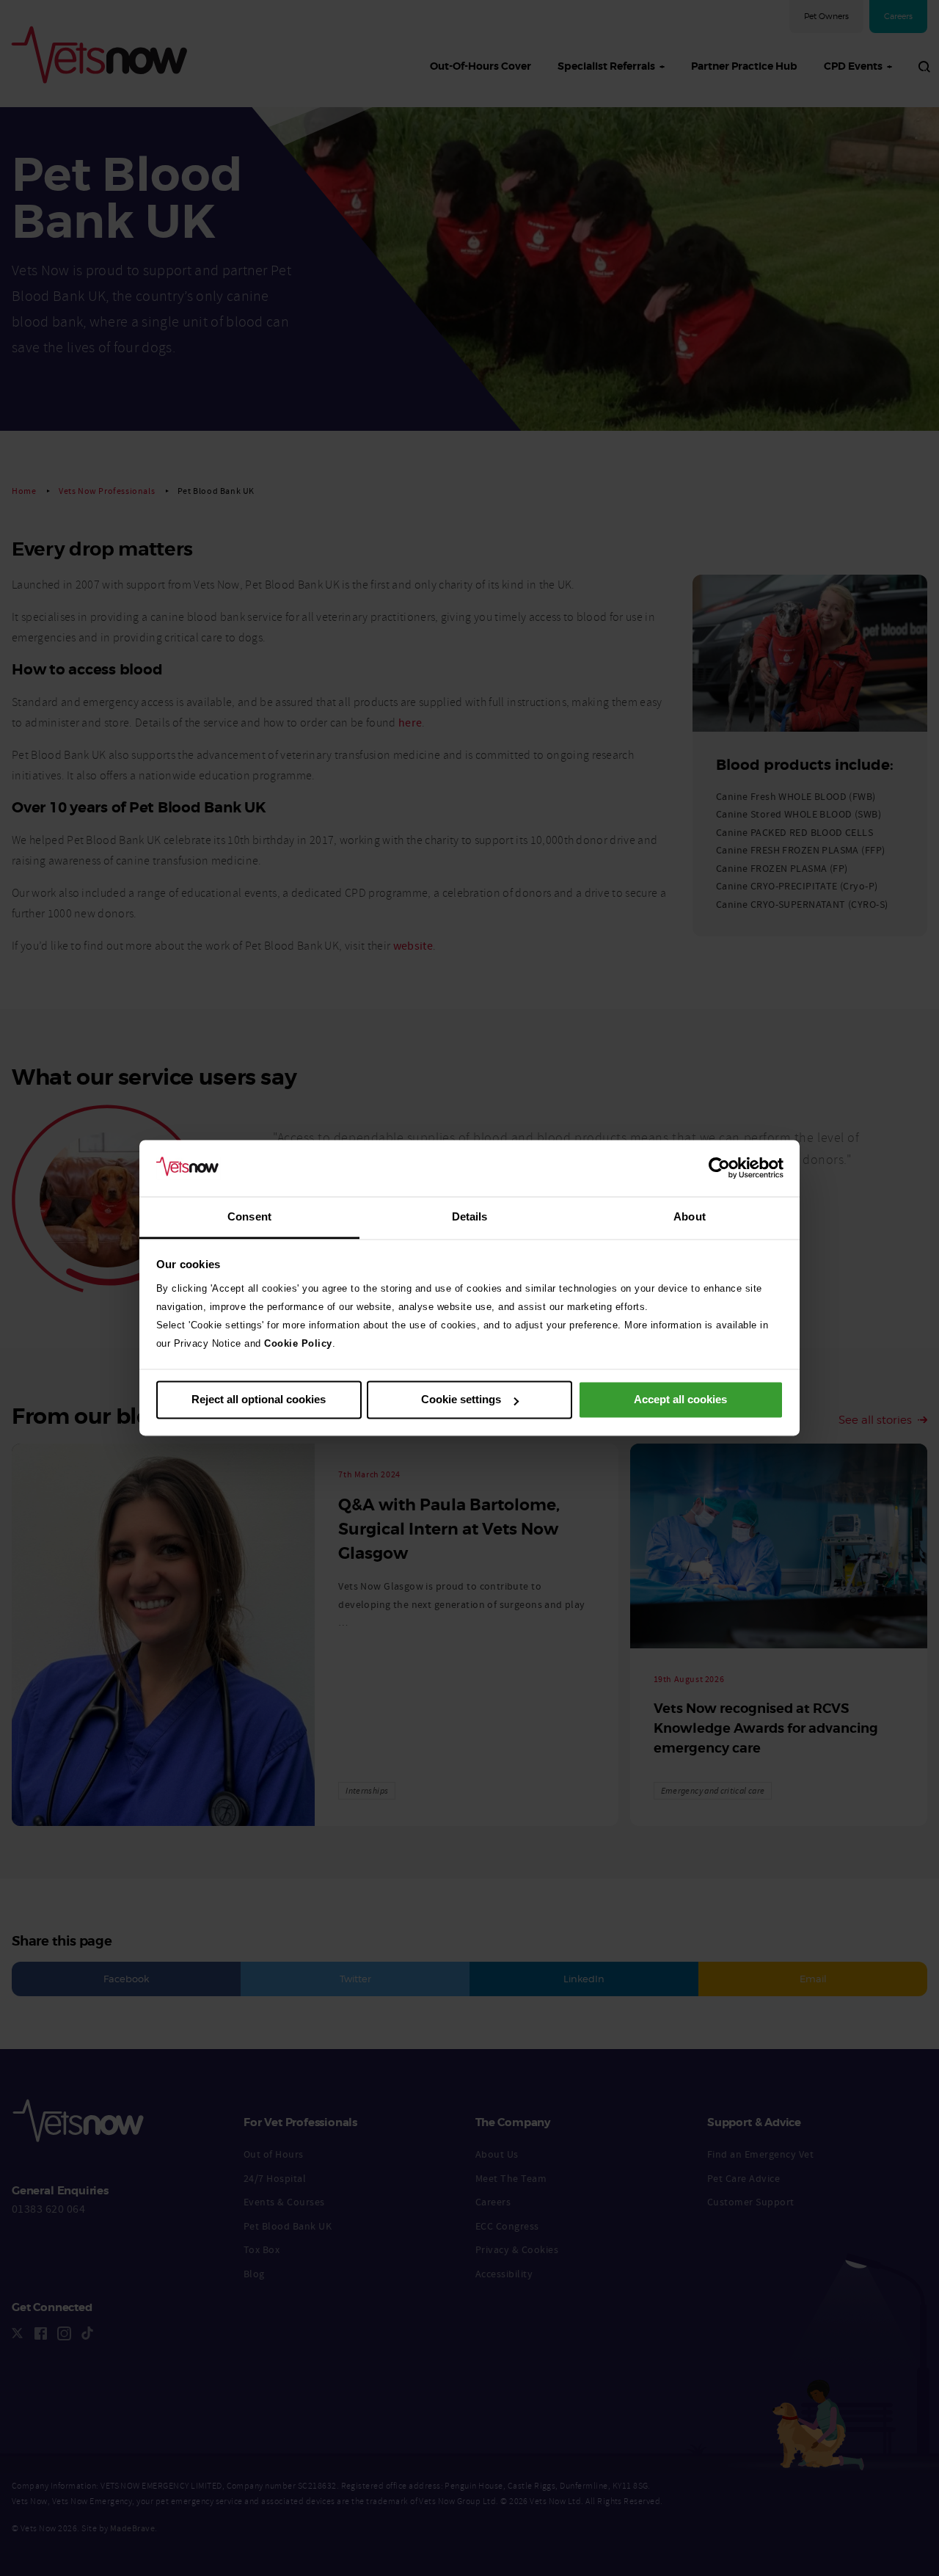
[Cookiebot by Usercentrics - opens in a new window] (719, 1168)
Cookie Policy (298, 1343)
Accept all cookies (680, 1400)
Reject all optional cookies (259, 1400)
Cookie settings (461, 1400)
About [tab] (690, 1216)
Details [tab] (470, 1216)
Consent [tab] (249, 1216)
